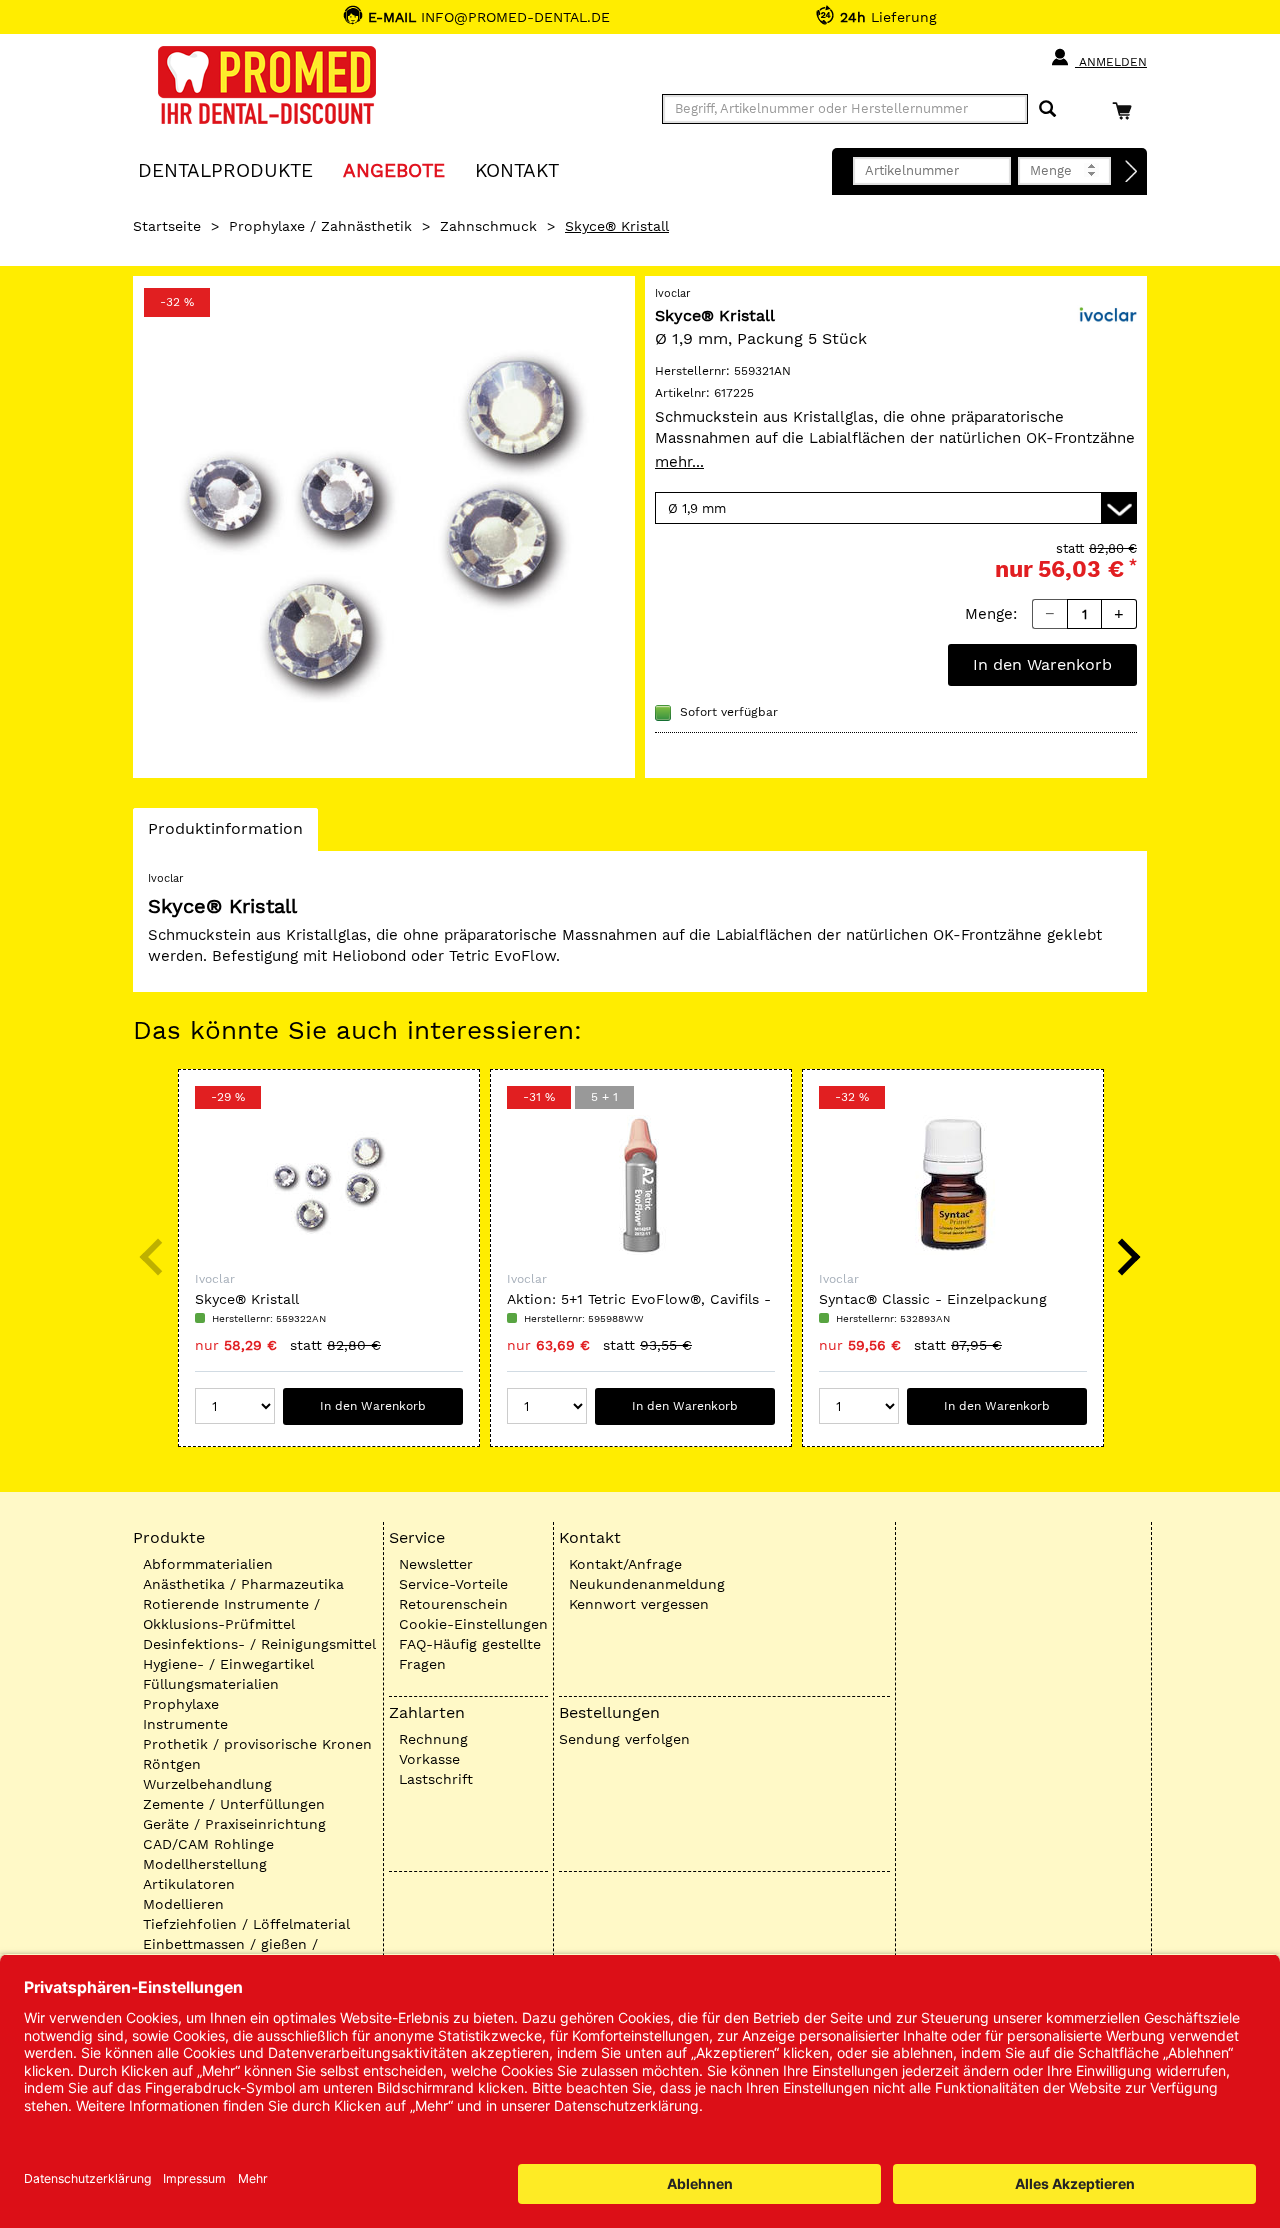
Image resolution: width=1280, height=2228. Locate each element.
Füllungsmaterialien (211, 1684)
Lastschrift (436, 1779)
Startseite (167, 226)
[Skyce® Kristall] (384, 527)
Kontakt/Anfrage (625, 1564)
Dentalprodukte (225, 169)
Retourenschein (453, 1604)
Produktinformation (225, 834)
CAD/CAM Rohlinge (208, 1844)
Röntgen (172, 1764)
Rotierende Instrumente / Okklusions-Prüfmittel (231, 1614)
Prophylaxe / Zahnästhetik (320, 226)
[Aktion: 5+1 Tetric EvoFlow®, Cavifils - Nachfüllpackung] (641, 1185)
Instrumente (185, 1724)
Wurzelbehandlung (207, 1784)
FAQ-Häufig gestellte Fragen (470, 1654)
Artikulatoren (189, 1884)
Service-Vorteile (453, 1584)
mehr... (679, 462)
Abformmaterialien (208, 1564)
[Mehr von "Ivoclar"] (1107, 314)
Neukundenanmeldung (647, 1584)
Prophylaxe (181, 1704)
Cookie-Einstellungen (473, 1624)
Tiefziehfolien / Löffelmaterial (246, 1924)
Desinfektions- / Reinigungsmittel (259, 1644)
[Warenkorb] (1127, 110)
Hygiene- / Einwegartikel (228, 1664)
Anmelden (1111, 62)
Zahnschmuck (488, 226)
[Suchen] (1047, 109)
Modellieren (183, 1904)
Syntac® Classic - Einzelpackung (933, 1299)
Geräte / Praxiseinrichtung (234, 1824)
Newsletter (436, 1564)
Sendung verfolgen (624, 1739)
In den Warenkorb (1042, 664)
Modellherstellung (205, 1864)
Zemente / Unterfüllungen (234, 1804)
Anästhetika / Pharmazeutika (243, 1584)
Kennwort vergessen (639, 1604)
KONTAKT (517, 169)
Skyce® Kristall (247, 1299)
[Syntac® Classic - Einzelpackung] (953, 1185)
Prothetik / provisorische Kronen (257, 1744)
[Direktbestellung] (1132, 172)
